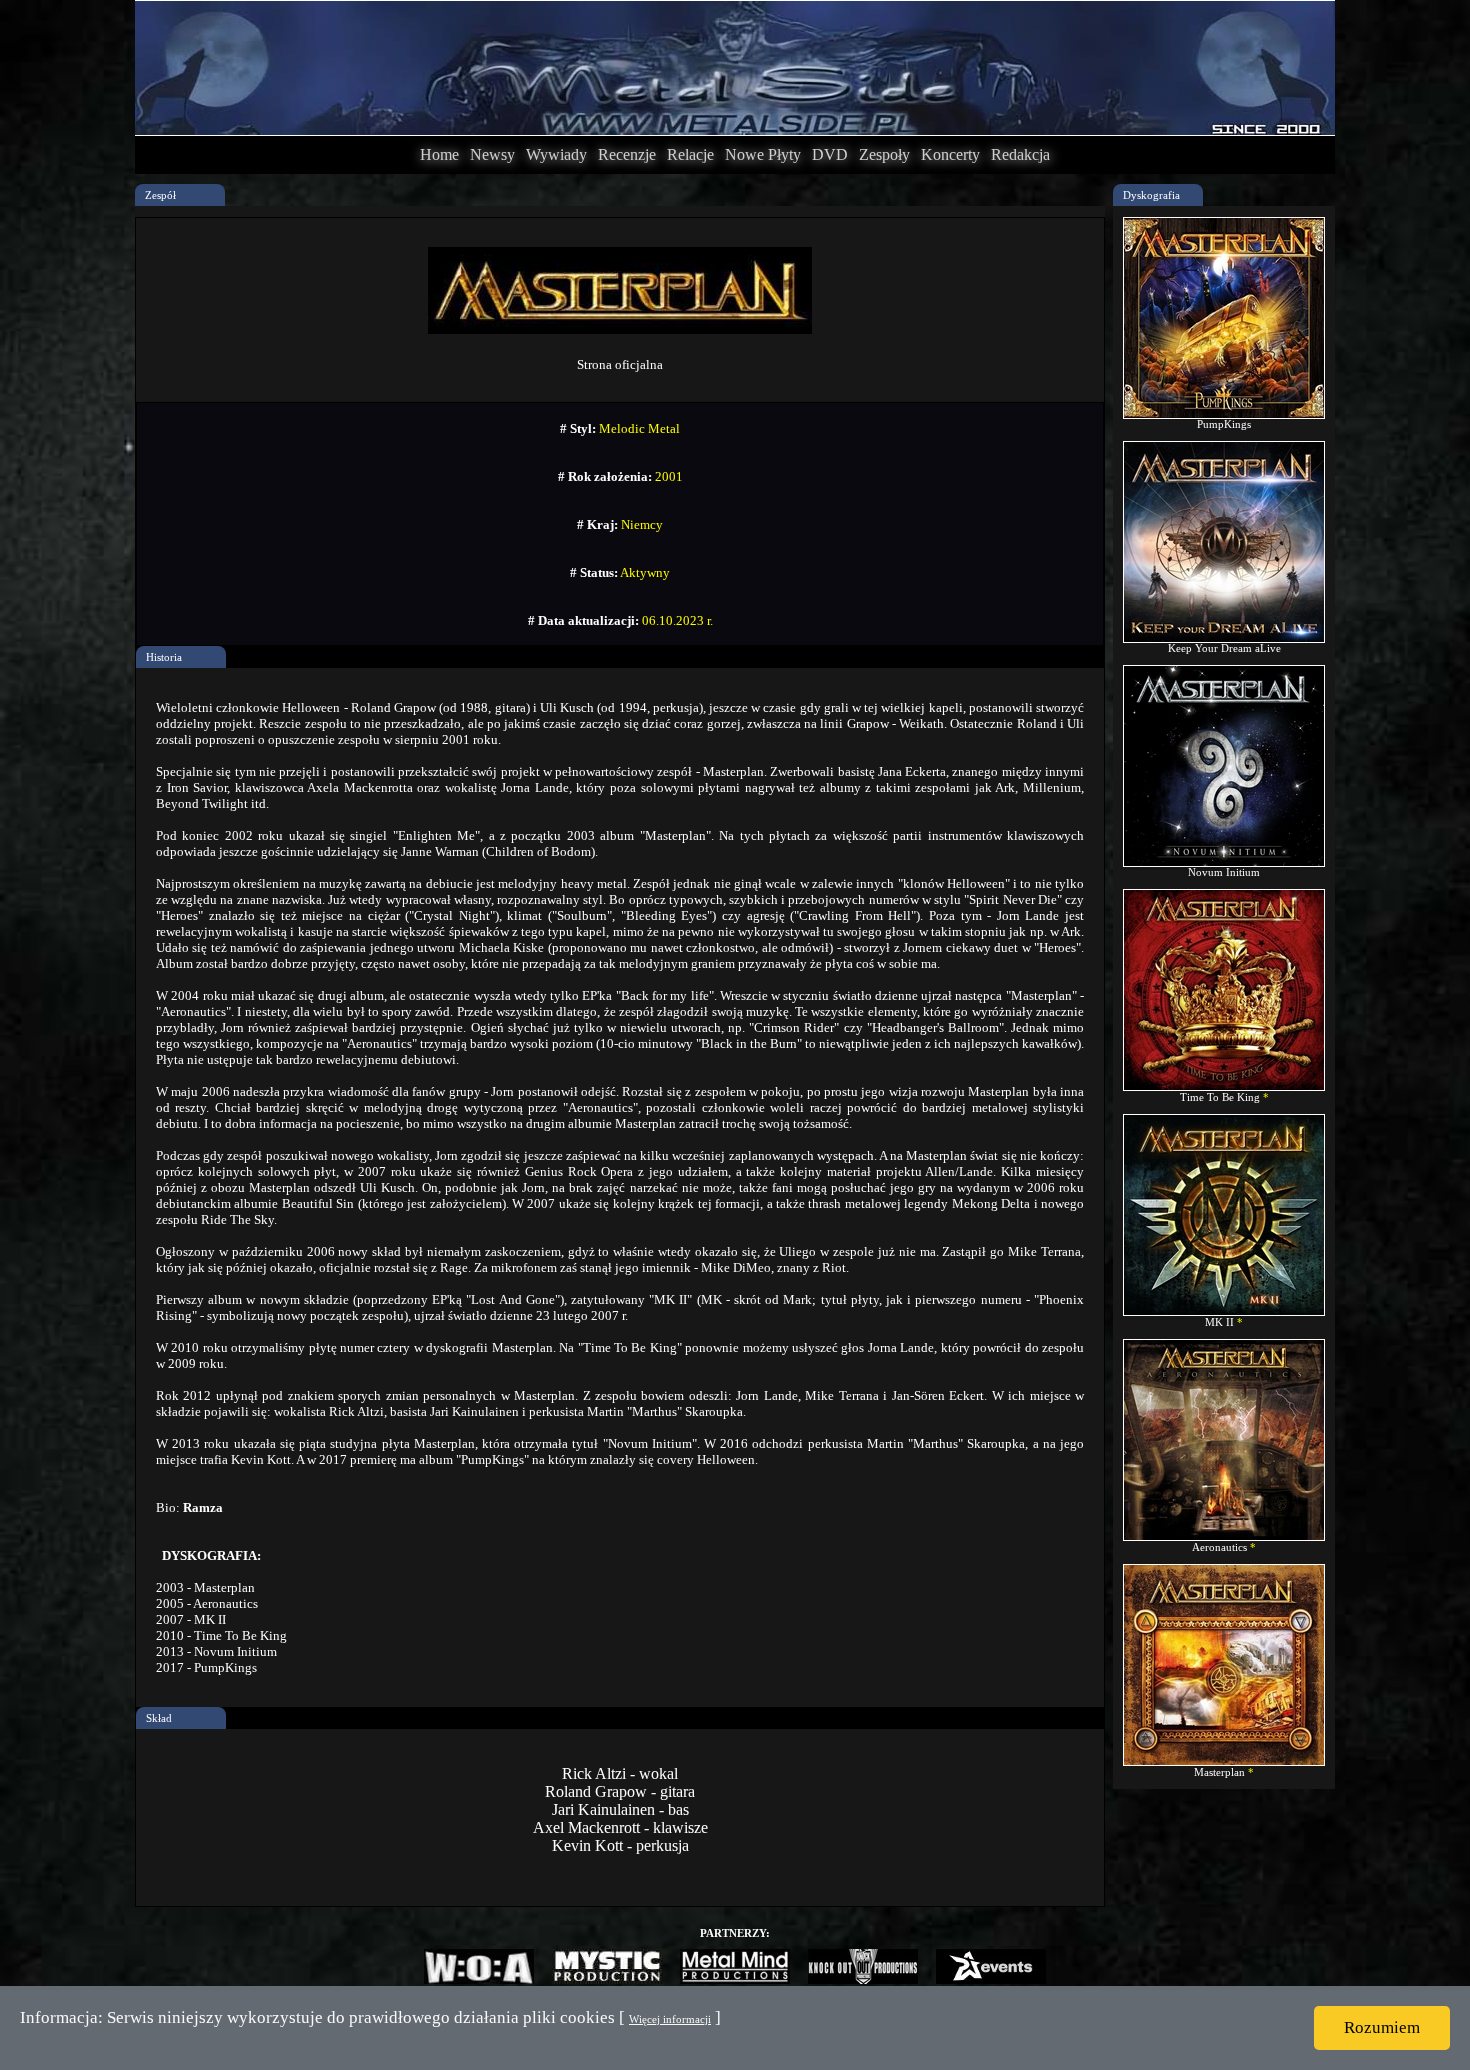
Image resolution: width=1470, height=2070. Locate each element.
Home (439, 154)
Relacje (690, 154)
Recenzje (627, 154)
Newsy (492, 154)
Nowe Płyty (763, 154)
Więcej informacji (670, 2019)
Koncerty (950, 154)
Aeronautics (1221, 1547)
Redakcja (1020, 154)
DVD (830, 154)
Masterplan (1221, 1772)
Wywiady (556, 154)
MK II (1221, 1322)
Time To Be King (1221, 1097)
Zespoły (884, 154)
